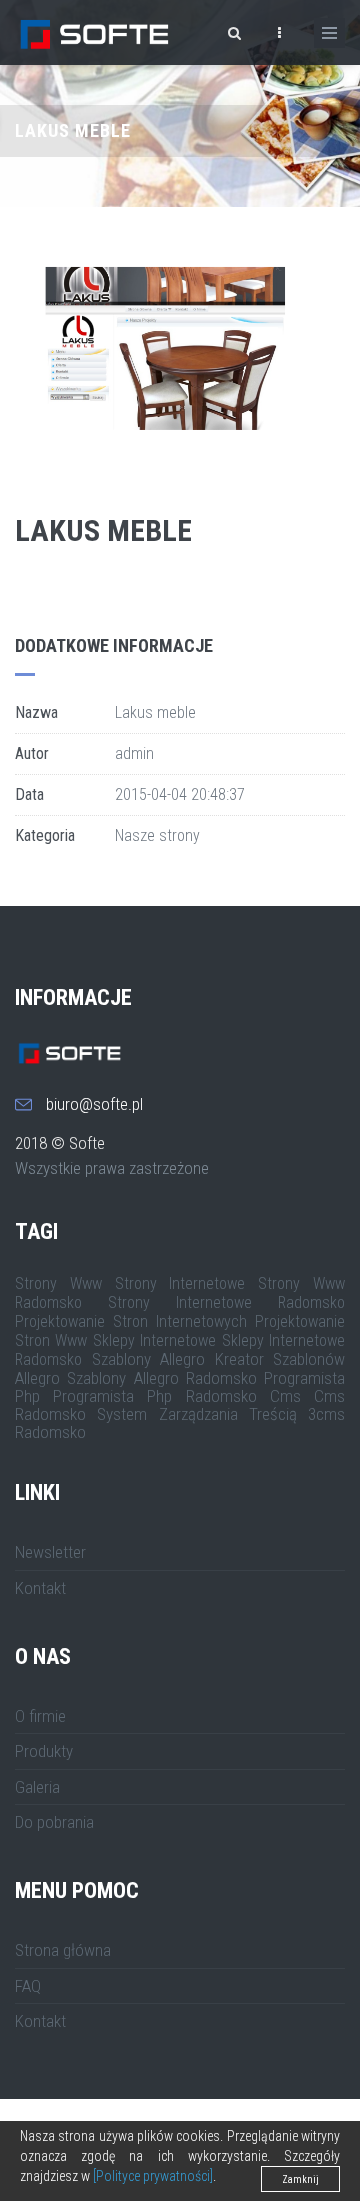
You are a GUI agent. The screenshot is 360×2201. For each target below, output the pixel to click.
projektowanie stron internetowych (131, 1321)
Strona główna (63, 1950)
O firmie (40, 1716)
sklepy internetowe (154, 1340)
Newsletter (50, 1552)
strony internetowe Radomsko (226, 1302)
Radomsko (50, 1432)
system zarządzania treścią (197, 1414)
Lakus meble (103, 530)
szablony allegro (149, 1359)
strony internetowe (180, 1283)
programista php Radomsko (154, 1396)
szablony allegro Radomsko (162, 1378)
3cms (326, 1414)
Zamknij (300, 2179)
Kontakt (40, 1588)
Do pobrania (54, 1822)
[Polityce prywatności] (153, 2176)
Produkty (44, 1751)
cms (285, 1396)
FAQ (28, 1986)
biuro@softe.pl (94, 1104)
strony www (58, 1283)
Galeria (37, 1787)
